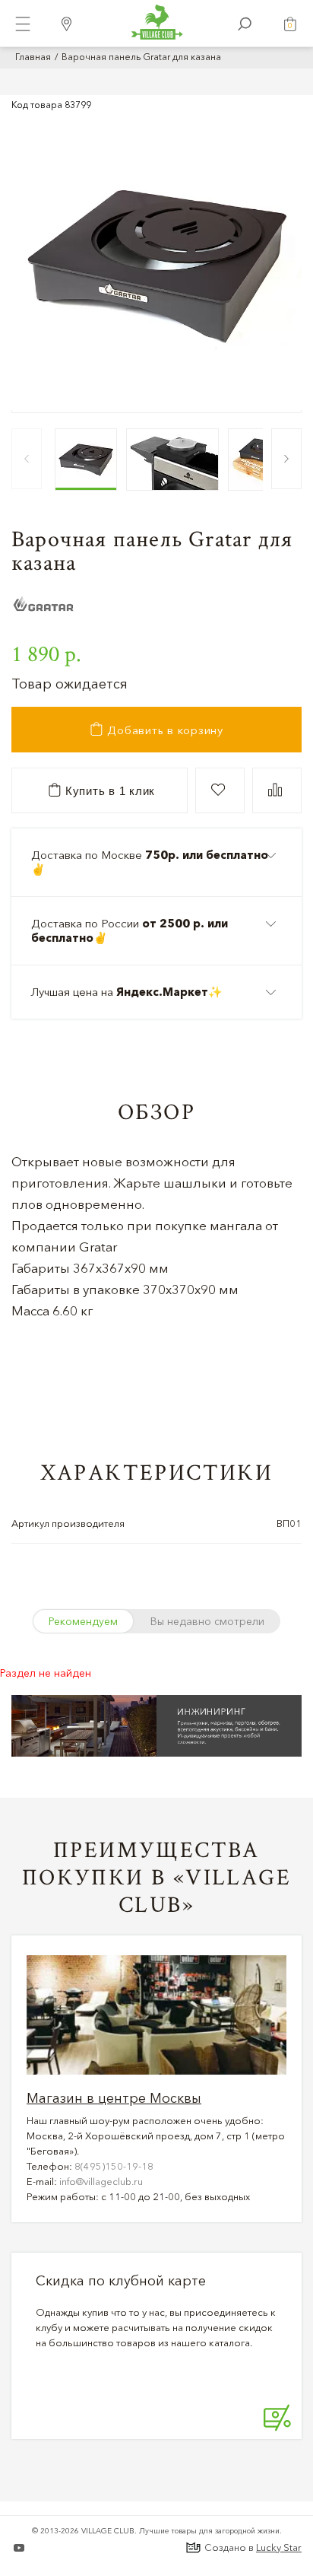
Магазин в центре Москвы (114, 2098)
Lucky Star (279, 2547)
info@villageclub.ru (101, 2181)
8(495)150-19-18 (114, 2166)
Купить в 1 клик (108, 791)
